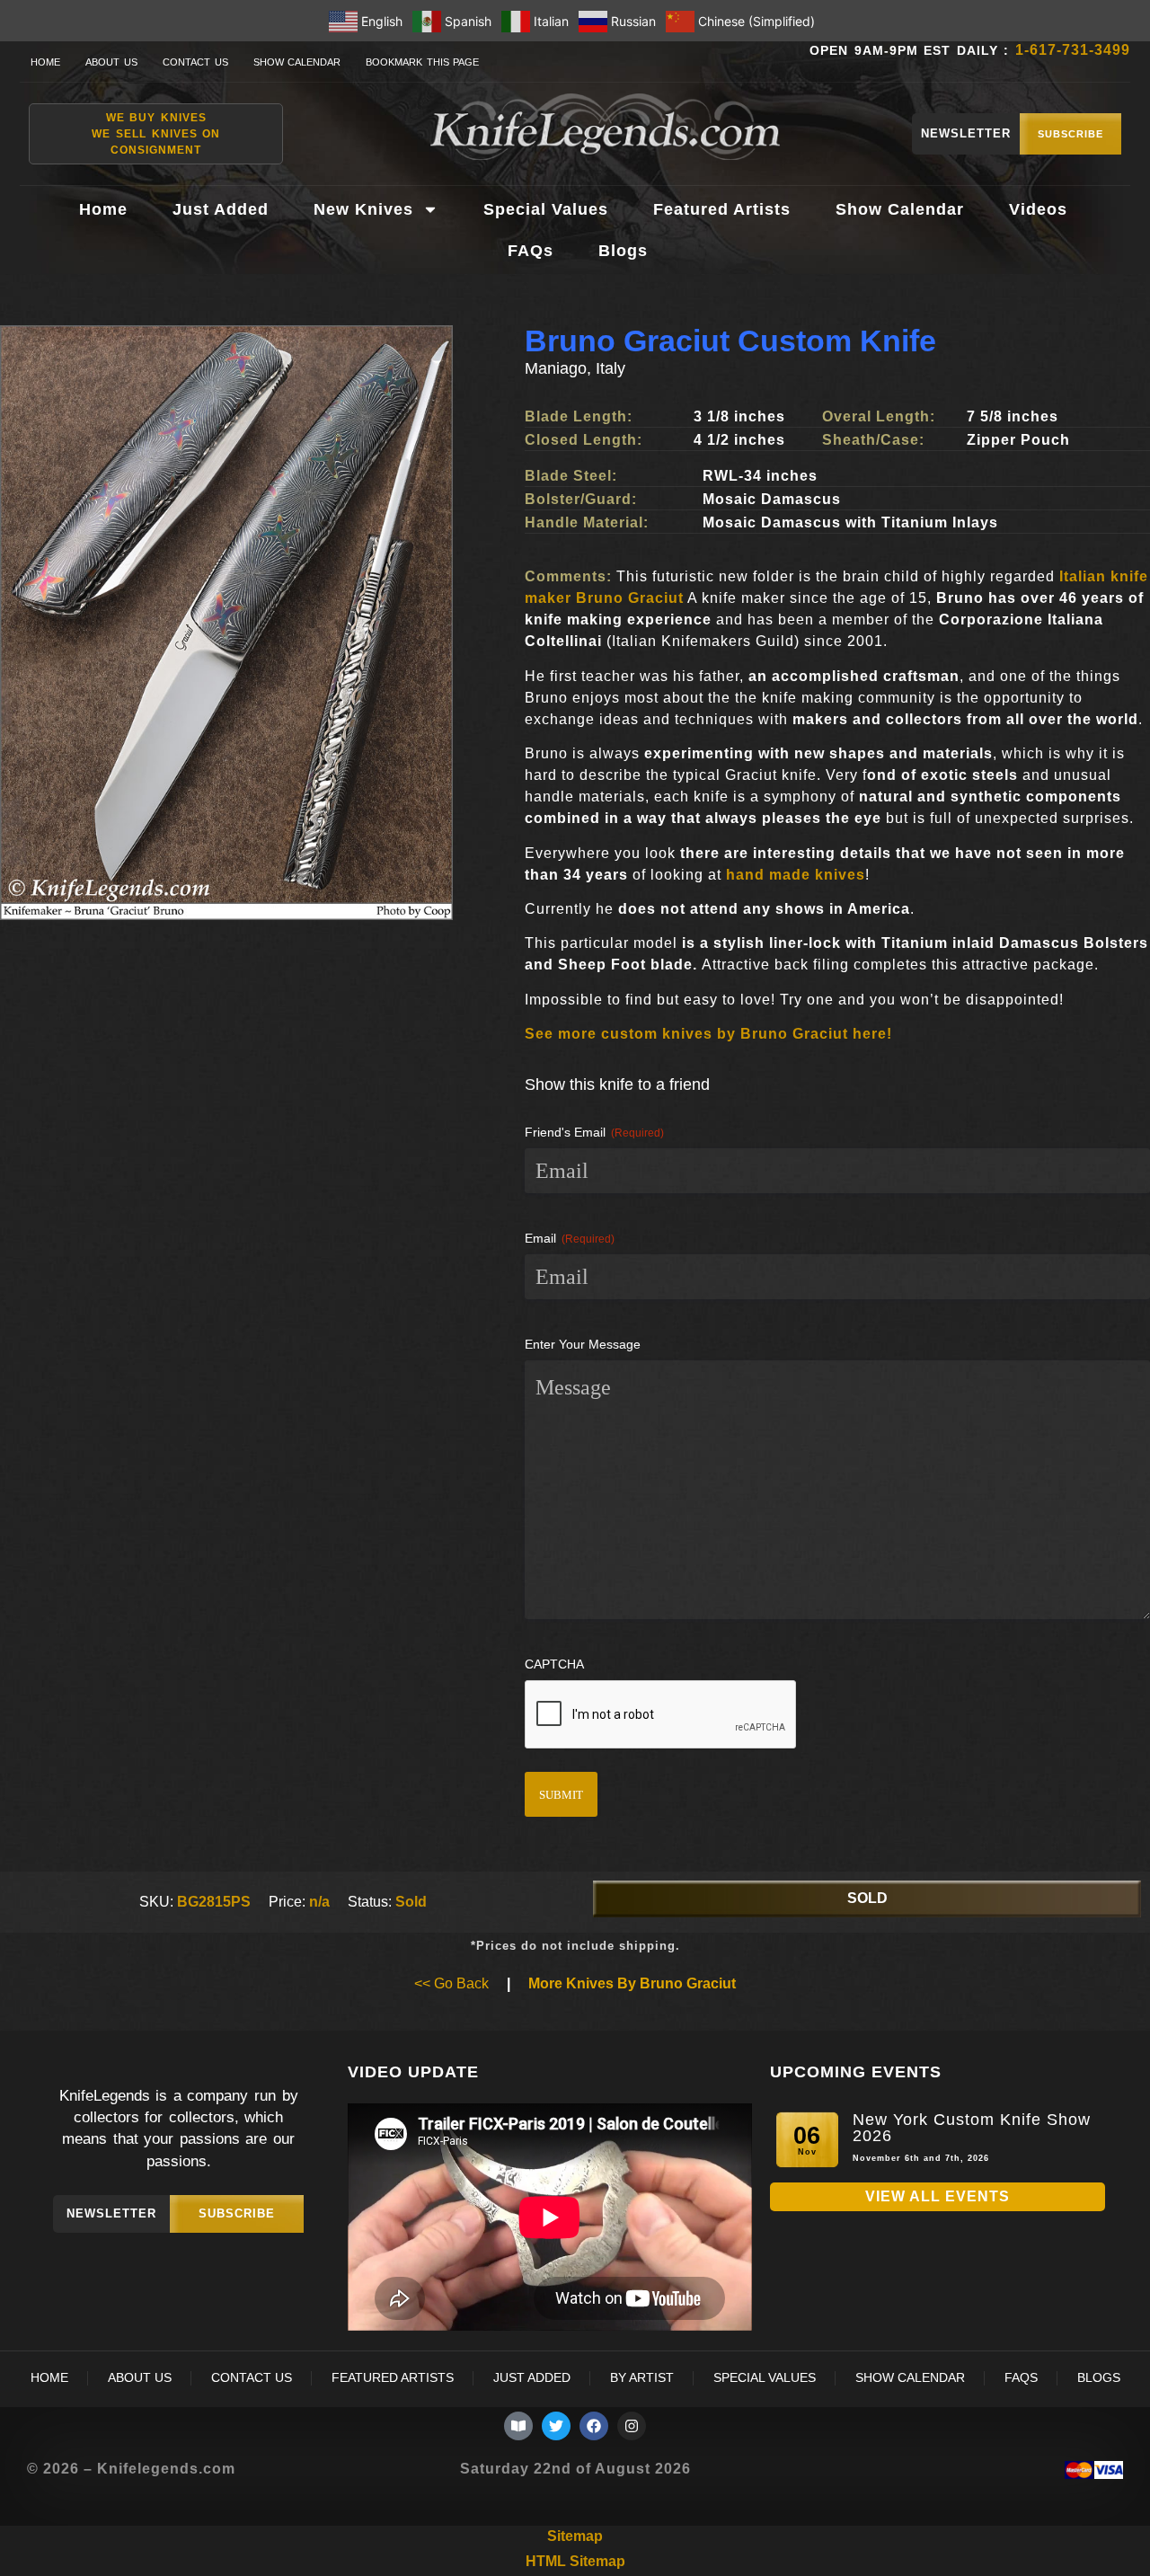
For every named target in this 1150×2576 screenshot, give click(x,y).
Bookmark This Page (422, 62)
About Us (111, 62)
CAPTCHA (554, 1664)
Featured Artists (722, 209)
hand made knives (796, 875)
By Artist (642, 2378)
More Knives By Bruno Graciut (632, 1983)
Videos (1038, 209)
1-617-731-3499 (1073, 50)
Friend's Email (594, 1132)
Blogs (623, 251)
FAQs (531, 251)
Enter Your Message (583, 1344)
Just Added (221, 209)
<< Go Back (451, 1983)
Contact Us (195, 62)
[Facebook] (594, 2426)
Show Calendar (297, 62)
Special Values (546, 209)
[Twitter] (556, 2426)
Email (570, 1238)
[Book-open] (518, 2426)
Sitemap (575, 2536)
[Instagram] (632, 2426)
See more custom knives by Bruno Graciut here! (708, 1034)
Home (45, 62)
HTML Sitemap (575, 2561)
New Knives (363, 209)
